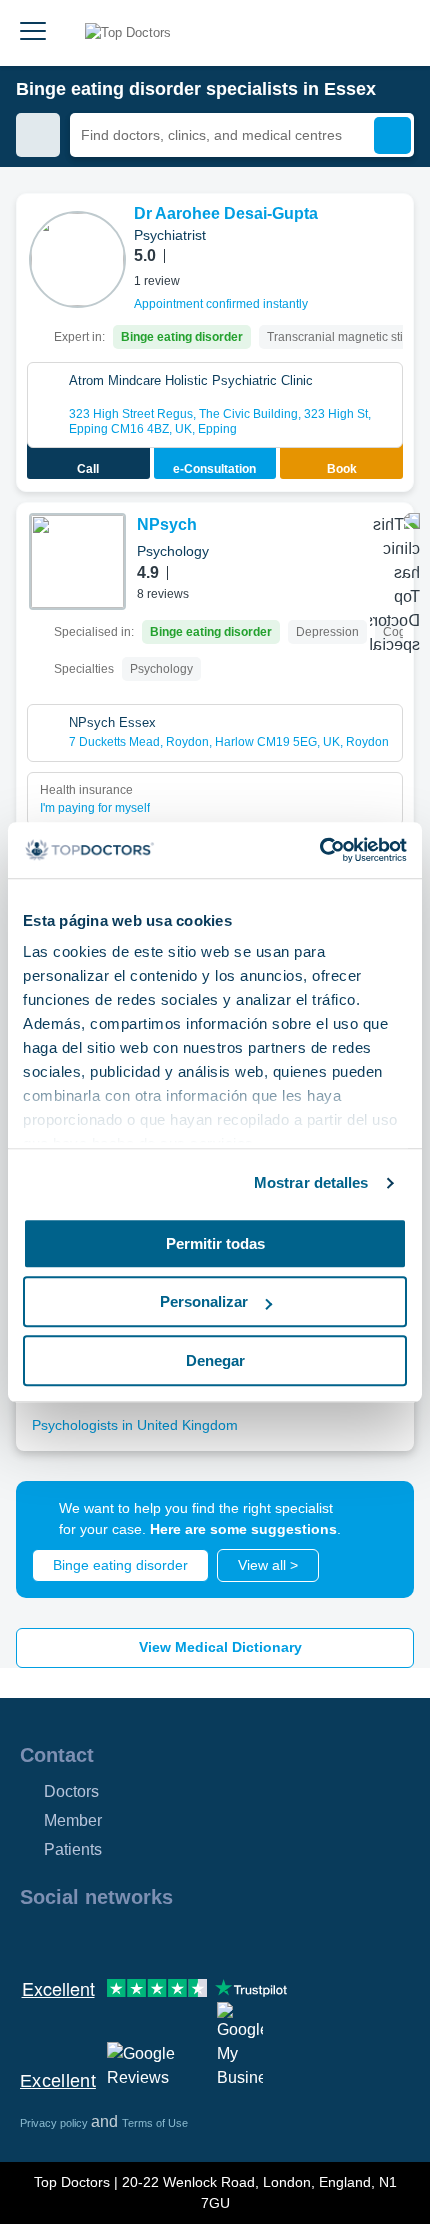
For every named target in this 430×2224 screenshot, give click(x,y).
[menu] (33, 33)
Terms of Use (155, 2123)
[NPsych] (77, 561)
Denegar (215, 1360)
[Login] (392, 33)
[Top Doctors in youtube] (178, 1940)
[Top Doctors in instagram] (70, 1940)
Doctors (71, 1791)
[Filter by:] (38, 135)
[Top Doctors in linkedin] (106, 1940)
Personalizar (204, 1301)
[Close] (376, 1519)
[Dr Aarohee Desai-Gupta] (77, 259)
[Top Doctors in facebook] (34, 1940)
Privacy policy (55, 2123)
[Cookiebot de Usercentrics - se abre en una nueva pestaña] (319, 850)
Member (73, 1820)
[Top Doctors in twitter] (142, 1940)
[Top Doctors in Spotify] (252, 1940)
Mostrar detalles (311, 1182)
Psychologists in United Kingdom (135, 1425)
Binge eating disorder (120, 1565)
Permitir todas (215, 1243)
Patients (73, 1849)
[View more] (391, 236)
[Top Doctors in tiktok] (214, 1940)
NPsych (167, 524)
